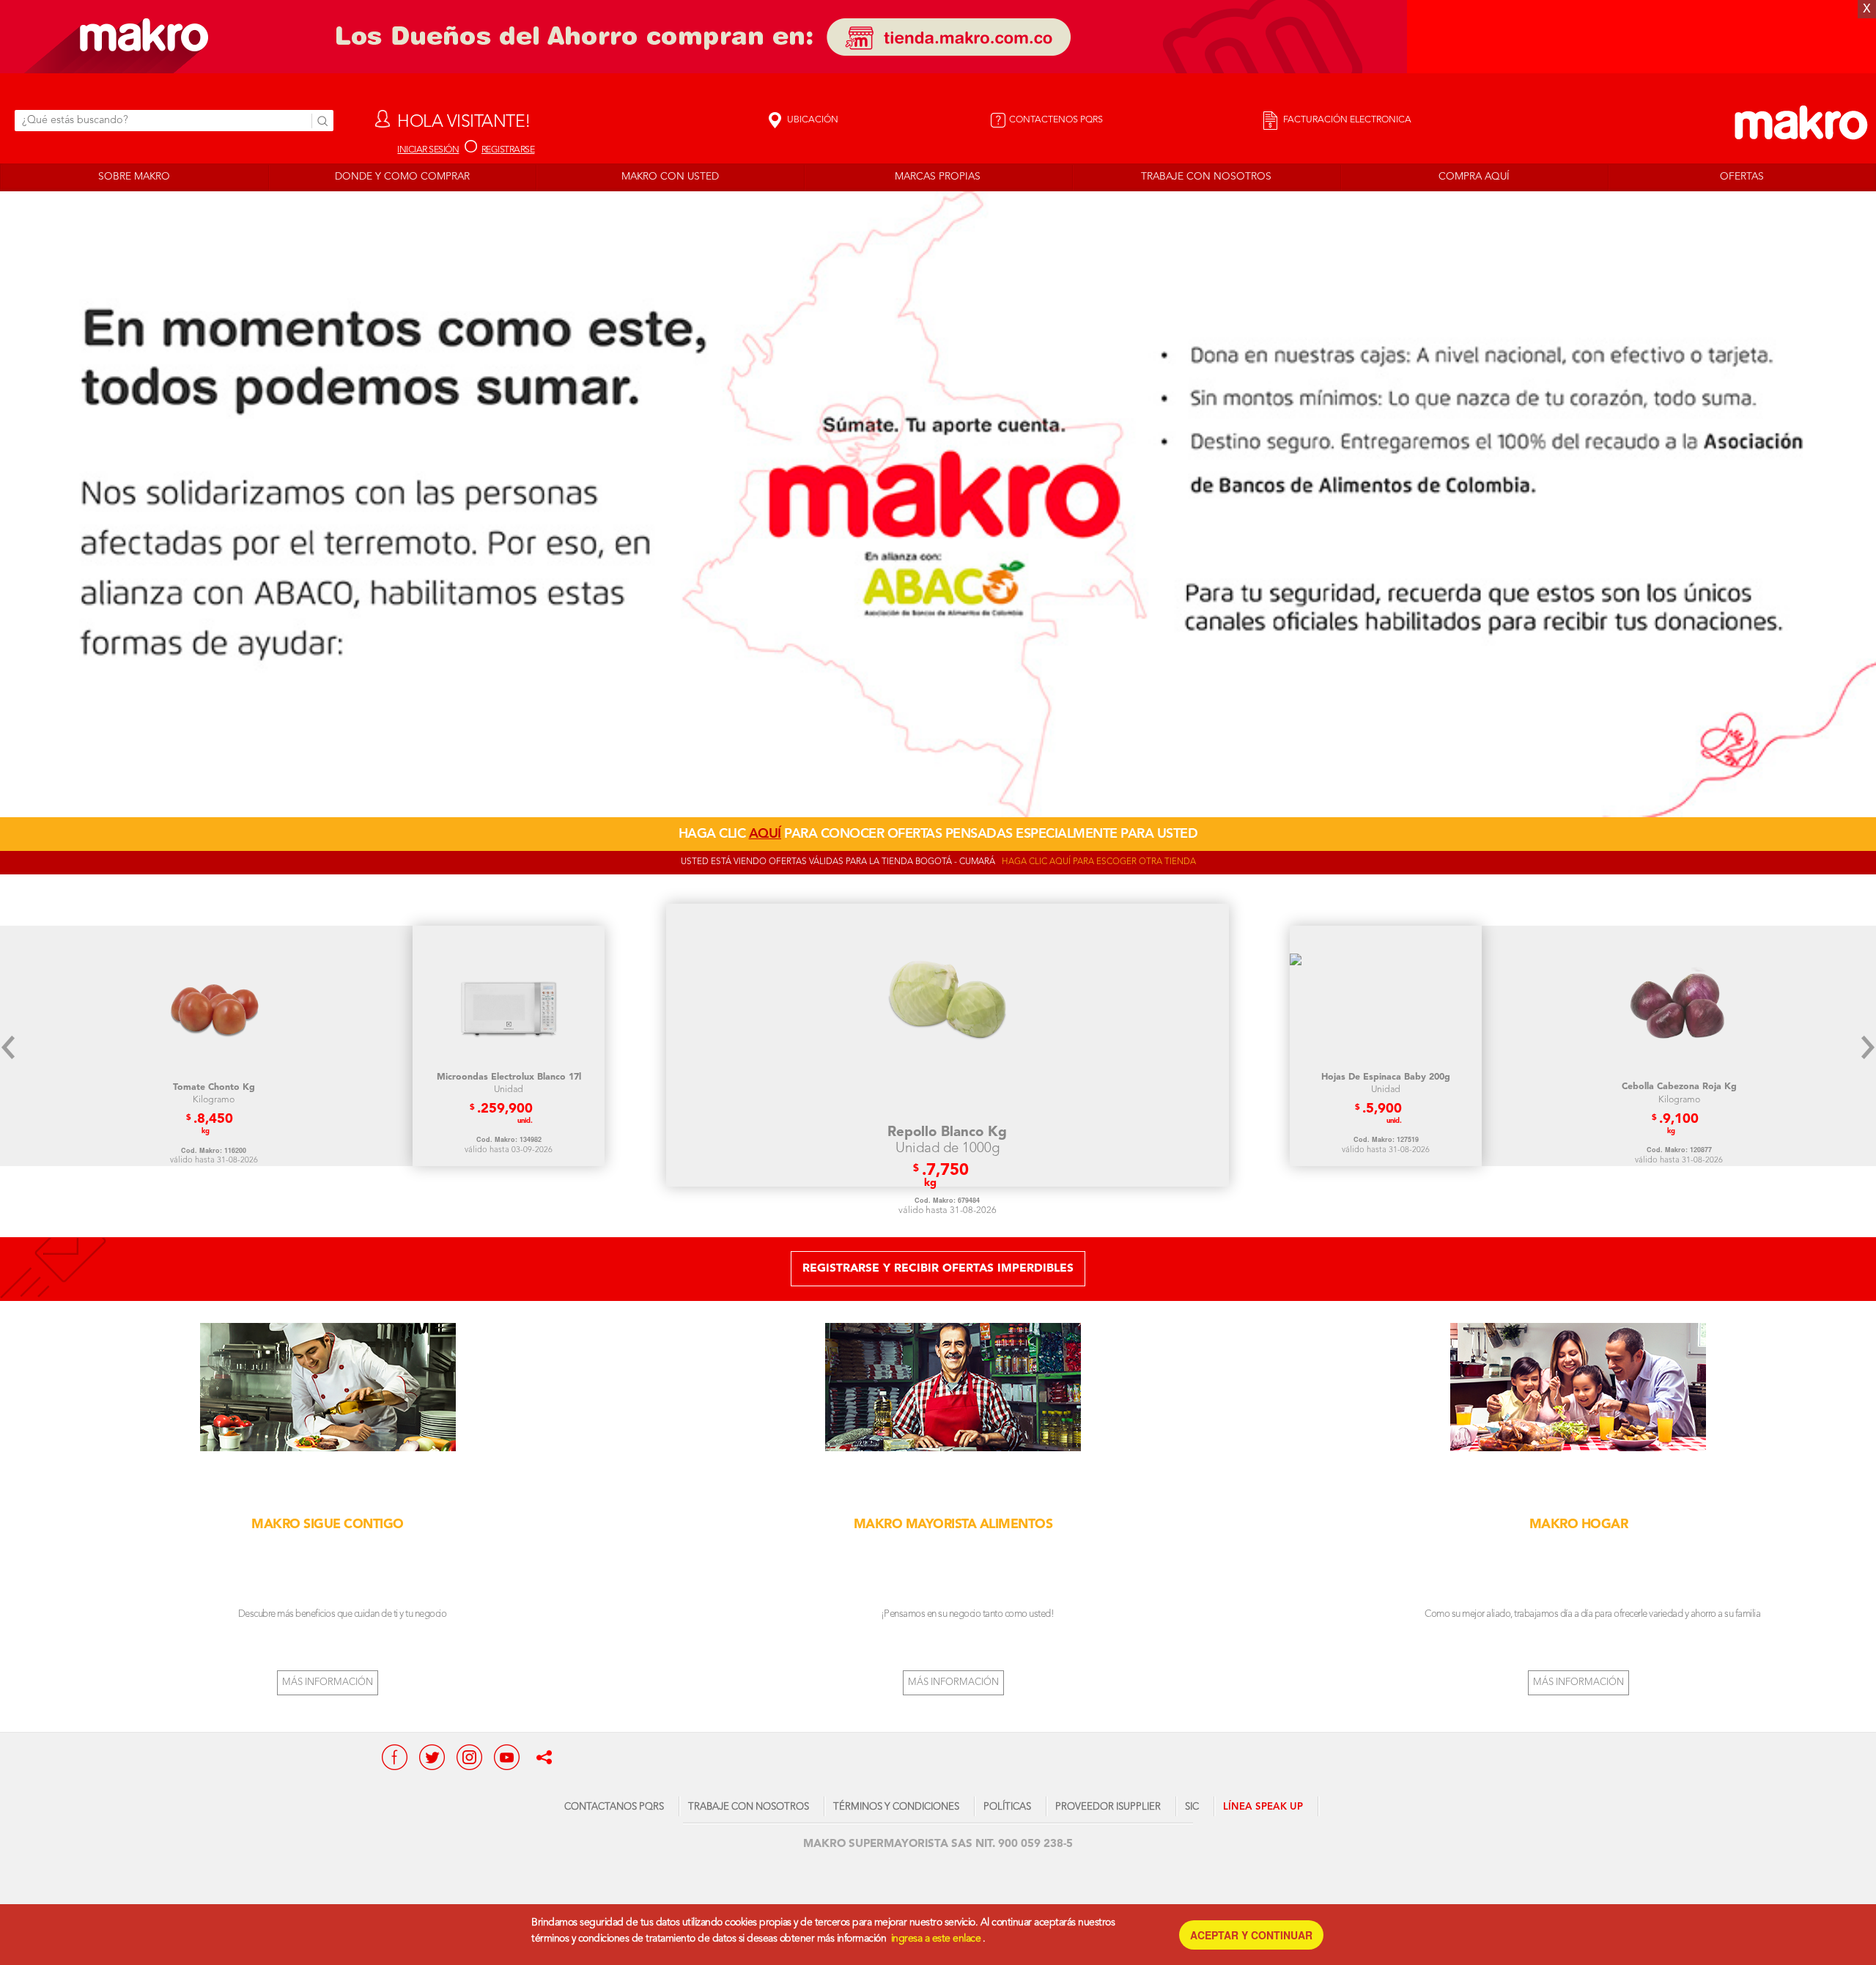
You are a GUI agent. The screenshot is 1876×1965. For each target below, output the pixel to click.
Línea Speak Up (1263, 1807)
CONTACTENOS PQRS (1056, 120)
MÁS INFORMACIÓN (328, 1682)
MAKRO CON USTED (670, 177)
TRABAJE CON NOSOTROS (1206, 177)
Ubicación (812, 120)
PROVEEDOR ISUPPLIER (1108, 1807)
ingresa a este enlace (936, 1939)
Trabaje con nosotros (749, 1807)
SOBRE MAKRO (134, 177)
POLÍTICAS (1007, 1807)
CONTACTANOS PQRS (614, 1807)
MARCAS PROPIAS (938, 177)
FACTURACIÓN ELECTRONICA (1346, 120)
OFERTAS (1742, 177)
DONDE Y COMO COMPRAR (402, 177)
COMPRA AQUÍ (1474, 177)
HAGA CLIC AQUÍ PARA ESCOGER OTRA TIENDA (1099, 862)
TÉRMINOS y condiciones (896, 1807)
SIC (1192, 1807)
